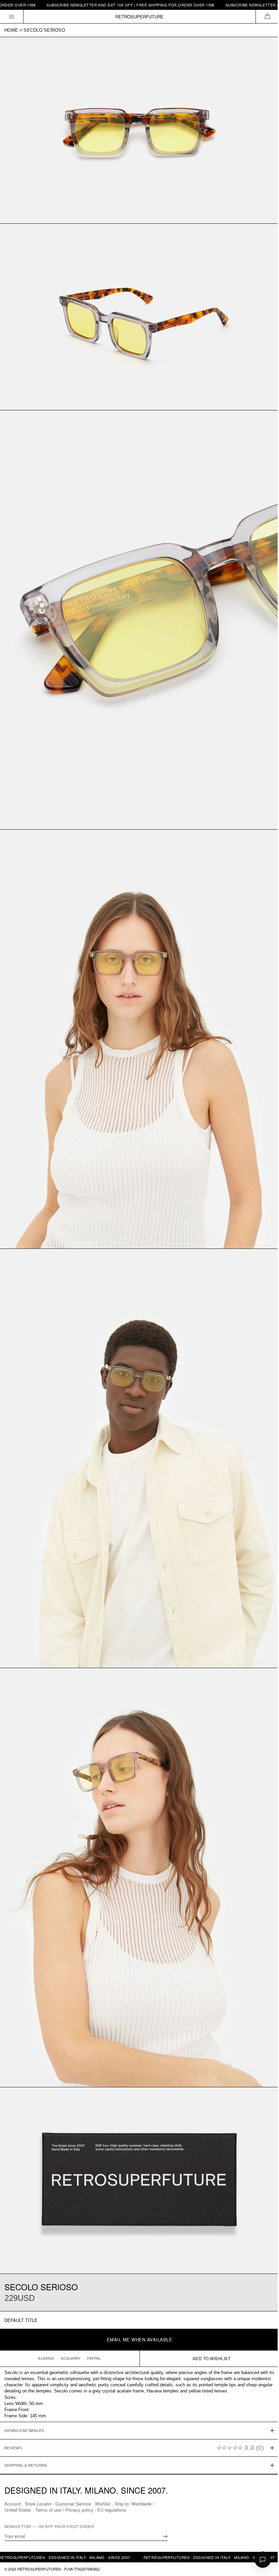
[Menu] (12, 17)
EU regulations (112, 2510)
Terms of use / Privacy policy (64, 2510)
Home (11, 30)
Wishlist (103, 2504)
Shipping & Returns (26, 2424)
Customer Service (73, 2504)
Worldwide (141, 2504)
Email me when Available (140, 2339)
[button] (267, 17)
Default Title (21, 2320)
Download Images (24, 2390)
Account (13, 2504)
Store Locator (38, 2504)
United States (18, 2510)
